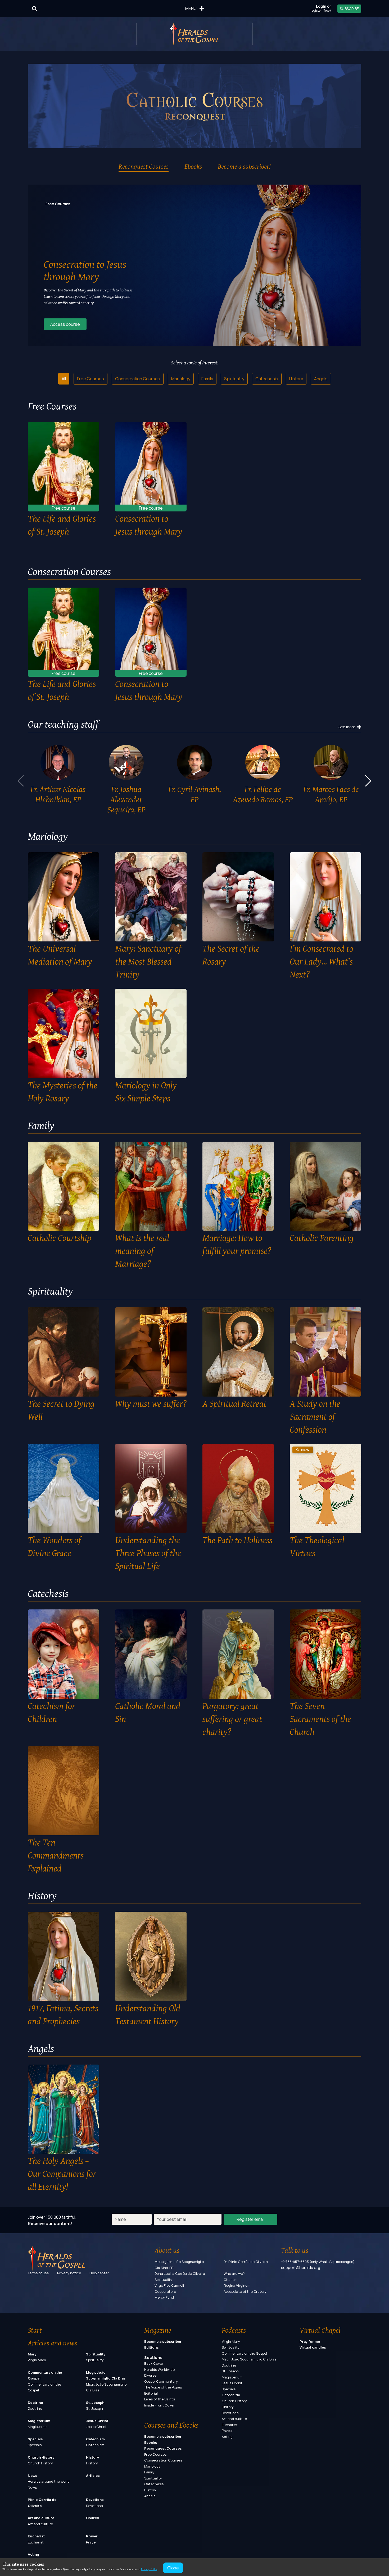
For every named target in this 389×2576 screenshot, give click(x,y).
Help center (99, 2273)
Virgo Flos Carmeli (169, 2285)
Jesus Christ (97, 2421)
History (296, 379)
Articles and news (52, 2343)
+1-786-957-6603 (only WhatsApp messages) (318, 2262)
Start (35, 2330)
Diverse (150, 2375)
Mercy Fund (164, 2297)
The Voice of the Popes (163, 2387)
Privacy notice (69, 2273)
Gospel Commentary (161, 2381)
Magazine (158, 2330)
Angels (321, 379)
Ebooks (193, 166)
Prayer (92, 2536)
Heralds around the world (49, 2481)
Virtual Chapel (320, 2330)
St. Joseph (95, 2403)
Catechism (95, 2439)
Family (207, 379)
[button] (368, 781)
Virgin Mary (37, 2360)
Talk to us (295, 2250)
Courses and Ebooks (171, 2425)
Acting (33, 2554)
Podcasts (234, 2330)
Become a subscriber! (244, 166)
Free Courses (91, 379)
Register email (250, 2219)
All (64, 379)
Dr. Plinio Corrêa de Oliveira (246, 2262)
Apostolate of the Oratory (245, 2291)
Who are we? (234, 2273)
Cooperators (165, 2291)
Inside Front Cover (159, 2405)
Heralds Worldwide (159, 2369)
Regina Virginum (237, 2285)
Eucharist (36, 2536)
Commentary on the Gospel (244, 2353)
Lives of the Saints (160, 2399)
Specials (35, 2439)
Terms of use (38, 2273)
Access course (65, 324)
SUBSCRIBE (349, 9)
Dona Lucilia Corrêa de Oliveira (180, 2273)
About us (167, 2250)
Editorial (151, 2393)
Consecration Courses (138, 379)
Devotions (95, 2500)
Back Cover (154, 2363)
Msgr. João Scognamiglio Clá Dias (249, 2359)
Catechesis (267, 379)
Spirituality (234, 379)
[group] (58, 776)
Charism (230, 2280)
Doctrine (35, 2403)
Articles (93, 2476)
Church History (41, 2457)
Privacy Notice (149, 2569)
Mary (32, 2354)
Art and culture (41, 2518)
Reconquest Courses (144, 166)
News (33, 2476)
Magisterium (39, 2421)
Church (92, 2518)
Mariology (181, 379)
